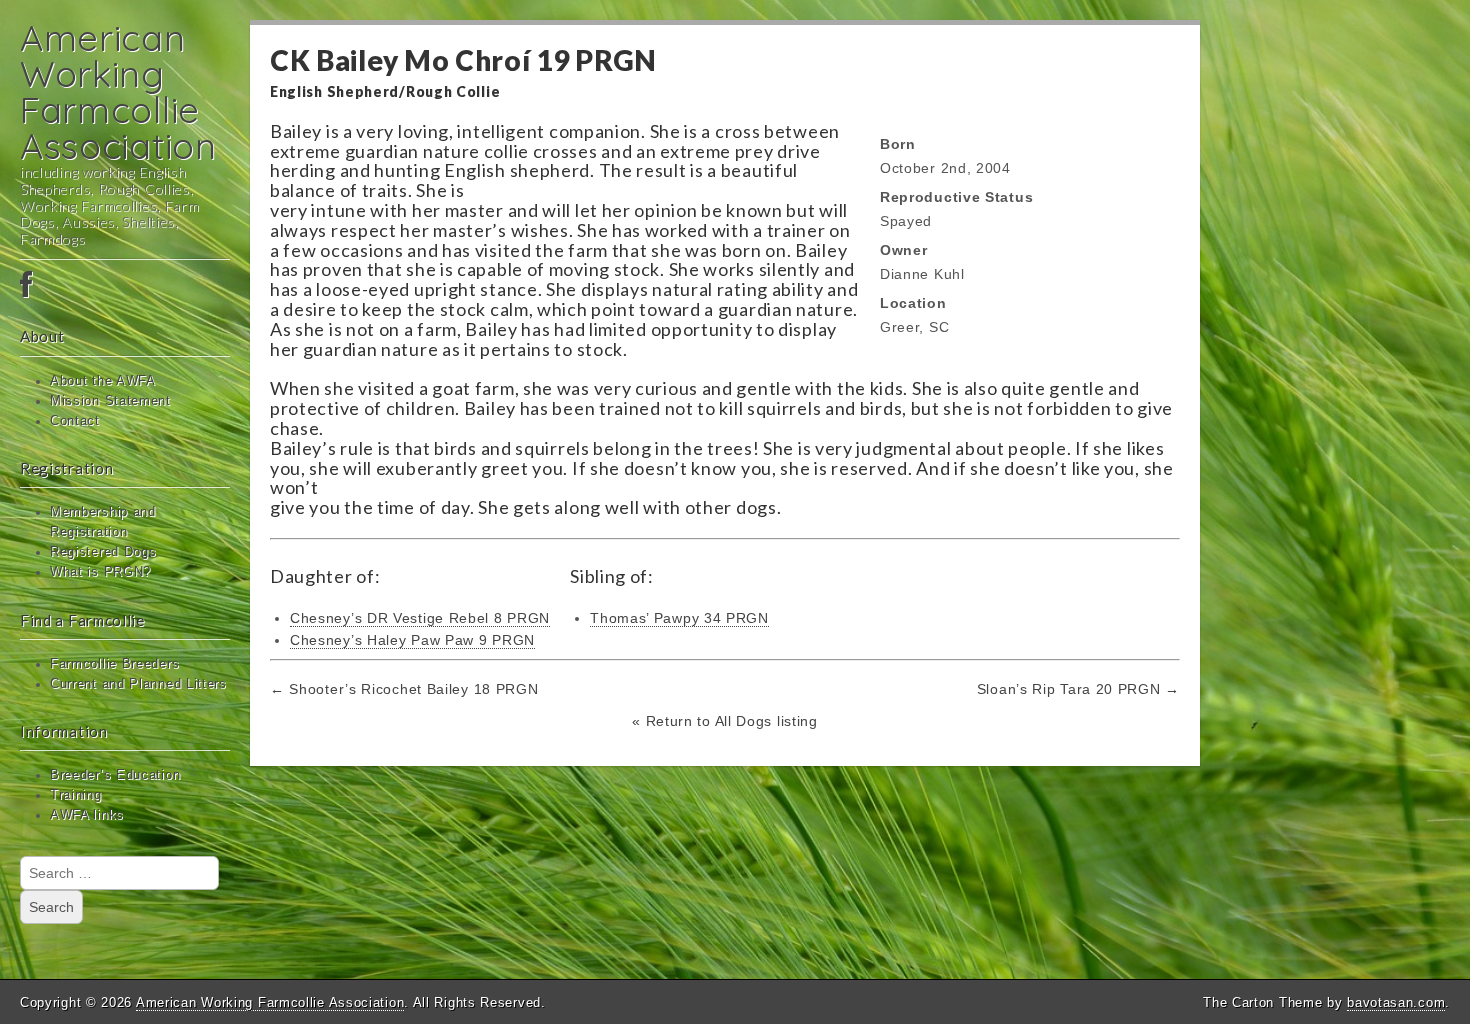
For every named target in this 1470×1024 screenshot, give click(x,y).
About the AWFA (103, 381)
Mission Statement (110, 401)
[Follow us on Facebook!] (125, 286)
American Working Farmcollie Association (118, 91)
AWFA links (87, 815)
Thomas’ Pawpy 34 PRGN (679, 618)
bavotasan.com (1396, 1002)
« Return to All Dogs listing (725, 721)
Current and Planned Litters (138, 684)
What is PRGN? (100, 572)
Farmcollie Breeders (114, 664)
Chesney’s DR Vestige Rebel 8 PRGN (420, 618)
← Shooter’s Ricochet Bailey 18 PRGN (404, 689)
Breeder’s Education (115, 775)
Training (76, 795)
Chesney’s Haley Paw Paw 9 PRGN (412, 640)
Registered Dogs (103, 552)
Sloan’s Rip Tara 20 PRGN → (1078, 689)
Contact (75, 421)
